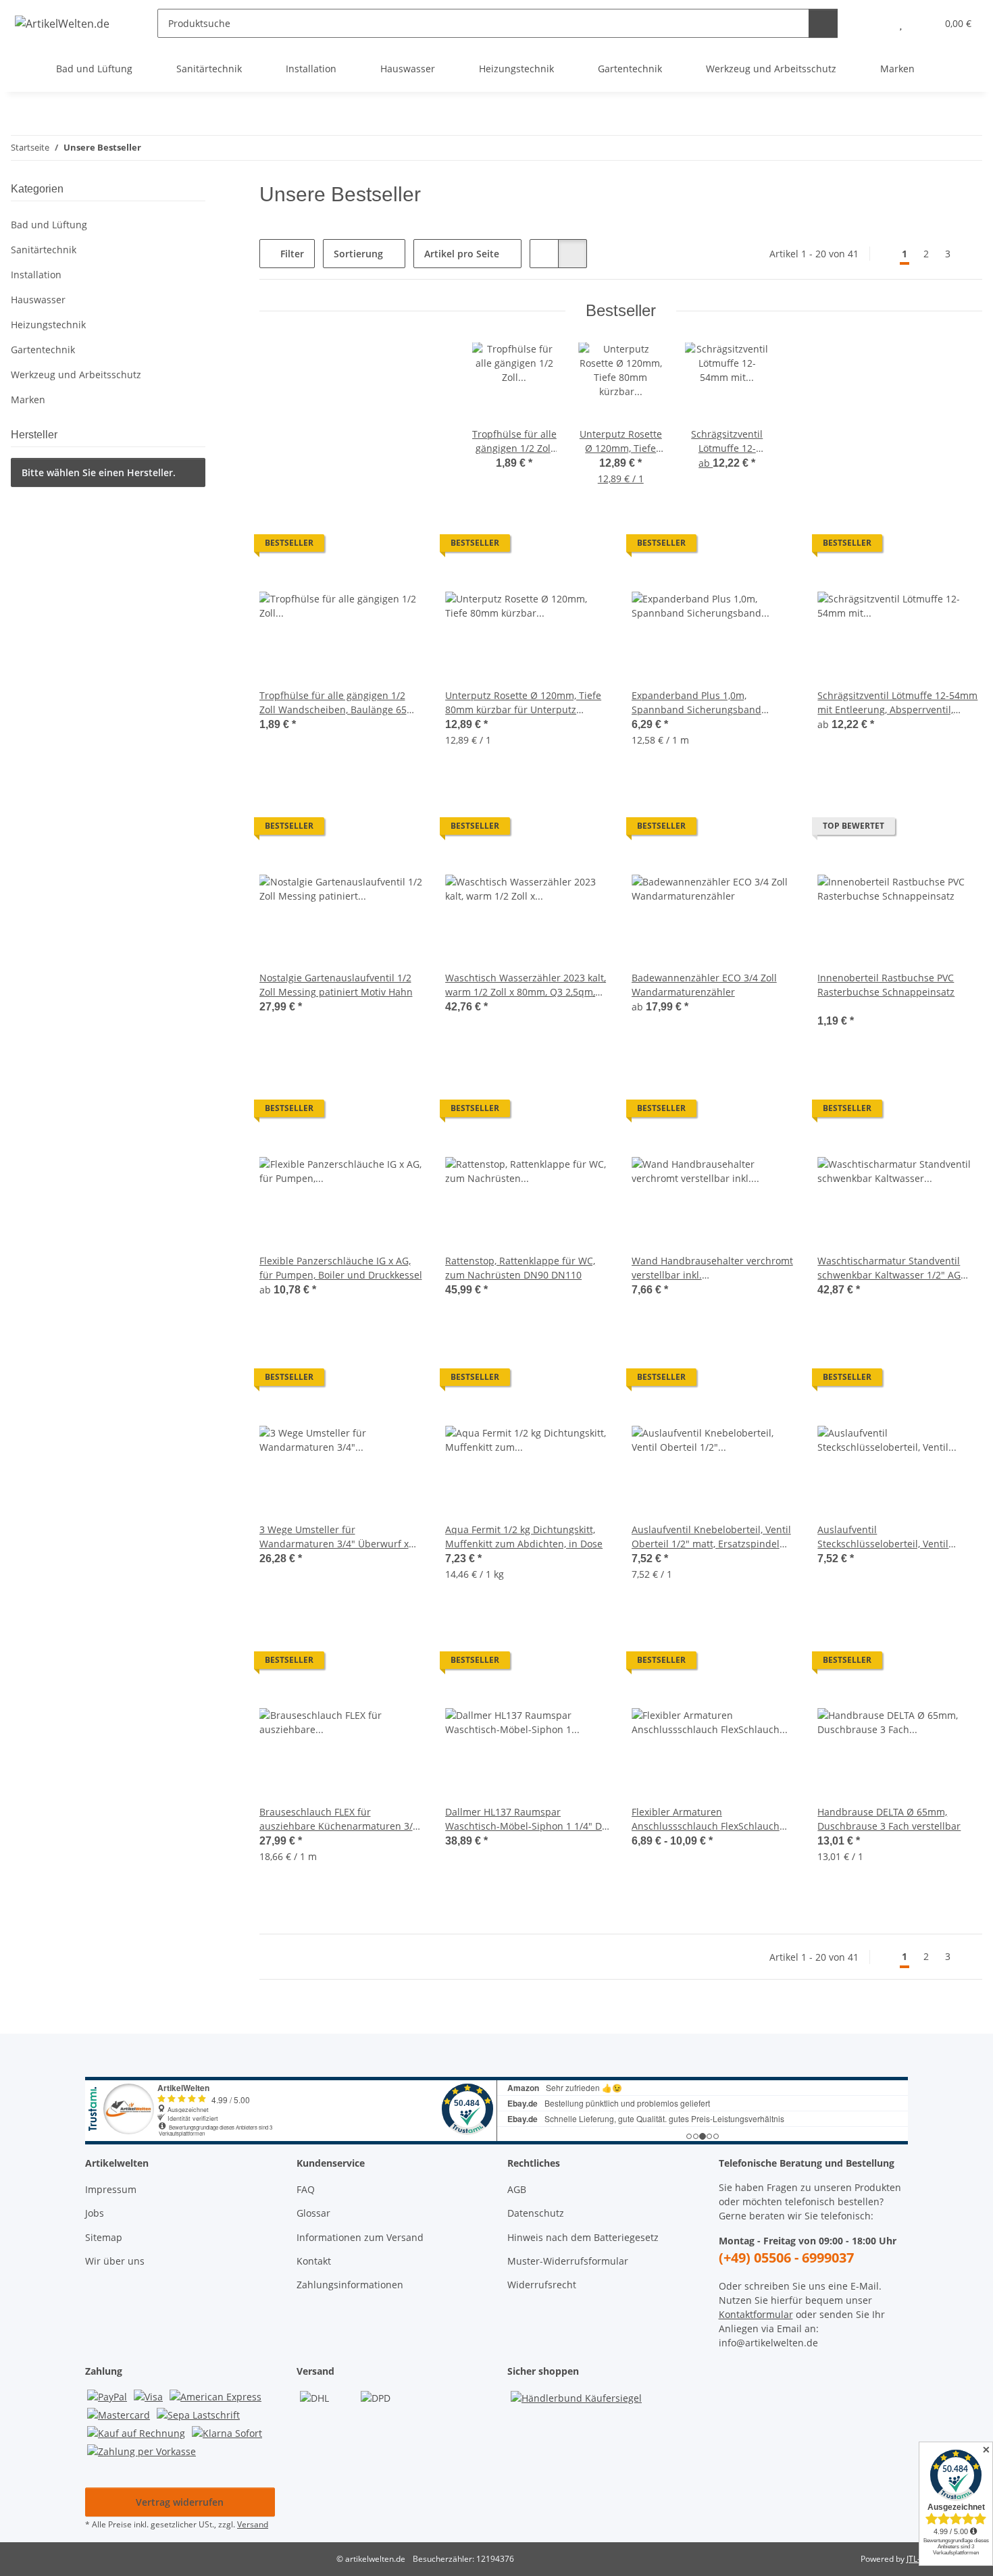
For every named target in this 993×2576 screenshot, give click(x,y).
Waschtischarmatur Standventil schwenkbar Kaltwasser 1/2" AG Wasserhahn (889, 1268)
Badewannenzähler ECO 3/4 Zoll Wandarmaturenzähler (704, 985)
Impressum (111, 2189)
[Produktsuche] (823, 23)
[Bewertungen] (836, 1006)
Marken (28, 400)
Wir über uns (115, 2261)
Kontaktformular (756, 2314)
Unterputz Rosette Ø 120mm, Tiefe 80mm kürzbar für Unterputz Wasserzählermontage (523, 703)
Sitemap (104, 2237)
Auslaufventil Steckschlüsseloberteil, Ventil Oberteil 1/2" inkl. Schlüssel (883, 1537)
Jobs (95, 2213)
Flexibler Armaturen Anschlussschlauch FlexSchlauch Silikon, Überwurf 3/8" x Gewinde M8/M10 (706, 1819)
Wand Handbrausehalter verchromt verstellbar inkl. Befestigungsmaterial (712, 1268)
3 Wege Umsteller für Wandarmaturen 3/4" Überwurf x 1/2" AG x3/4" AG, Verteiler (334, 1537)
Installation (36, 275)
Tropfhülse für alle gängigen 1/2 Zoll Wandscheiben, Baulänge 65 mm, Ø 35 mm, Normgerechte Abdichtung (333, 703)
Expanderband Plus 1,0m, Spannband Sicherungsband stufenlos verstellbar (696, 703)
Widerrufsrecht (542, 2285)
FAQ (306, 2189)
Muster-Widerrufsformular (568, 2261)
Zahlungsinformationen (350, 2285)
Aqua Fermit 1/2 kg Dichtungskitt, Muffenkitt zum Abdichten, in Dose (524, 1537)
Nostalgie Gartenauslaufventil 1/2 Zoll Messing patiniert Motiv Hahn (336, 985)
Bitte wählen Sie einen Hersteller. (99, 472)
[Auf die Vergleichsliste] (401, 546)
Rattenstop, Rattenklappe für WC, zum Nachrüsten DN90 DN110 (520, 1268)
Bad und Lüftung (49, 225)
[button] (874, 23)
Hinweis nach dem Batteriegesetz (583, 2237)
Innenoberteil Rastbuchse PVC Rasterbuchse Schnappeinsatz (886, 985)
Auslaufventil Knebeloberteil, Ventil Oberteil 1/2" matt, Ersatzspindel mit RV (711, 1537)
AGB (517, 2189)
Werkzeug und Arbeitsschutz (76, 375)
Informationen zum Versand (360, 2237)
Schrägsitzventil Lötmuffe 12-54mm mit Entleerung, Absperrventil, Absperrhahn (897, 703)
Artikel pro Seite (462, 254)
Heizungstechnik (48, 325)
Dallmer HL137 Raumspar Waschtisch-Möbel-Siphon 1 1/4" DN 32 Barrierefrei (527, 1819)
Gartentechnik (43, 350)
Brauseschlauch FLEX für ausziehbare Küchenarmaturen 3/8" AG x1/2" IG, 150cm (341, 1819)
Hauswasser (38, 300)
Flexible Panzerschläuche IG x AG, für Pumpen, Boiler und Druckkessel (341, 1268)
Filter (291, 254)
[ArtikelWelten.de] (62, 23)
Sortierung (358, 254)
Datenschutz (536, 2213)
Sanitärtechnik (44, 250)
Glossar (313, 2213)
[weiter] (970, 254)
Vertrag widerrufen (180, 2502)
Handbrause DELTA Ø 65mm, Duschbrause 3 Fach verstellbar (889, 1819)
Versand (253, 2524)
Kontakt (314, 2261)
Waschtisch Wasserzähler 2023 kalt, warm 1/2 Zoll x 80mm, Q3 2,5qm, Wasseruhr (526, 985)
